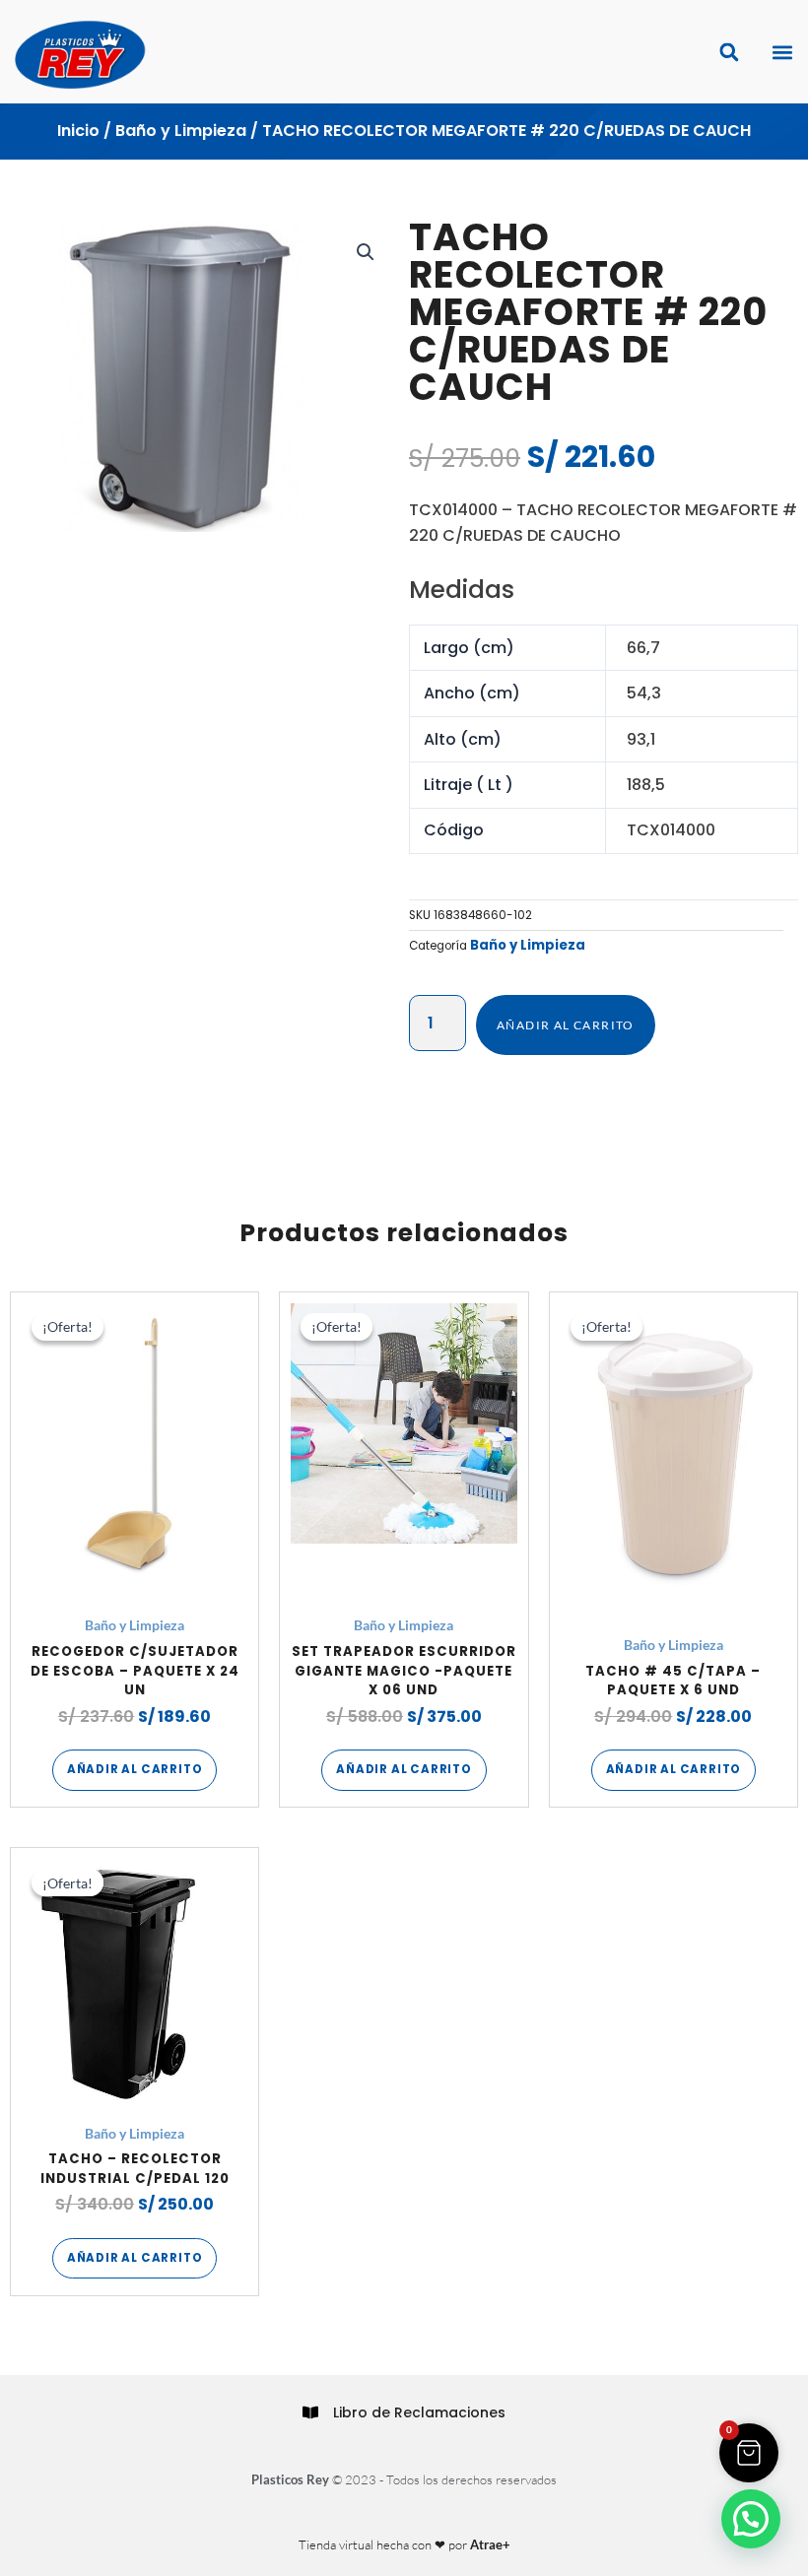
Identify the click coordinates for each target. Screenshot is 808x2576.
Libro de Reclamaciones (419, 2412)
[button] (782, 52)
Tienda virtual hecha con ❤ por (404, 2544)
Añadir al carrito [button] (135, 1769)
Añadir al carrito (566, 1025)
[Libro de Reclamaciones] (310, 2412)
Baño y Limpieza (181, 131)
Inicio (78, 131)
